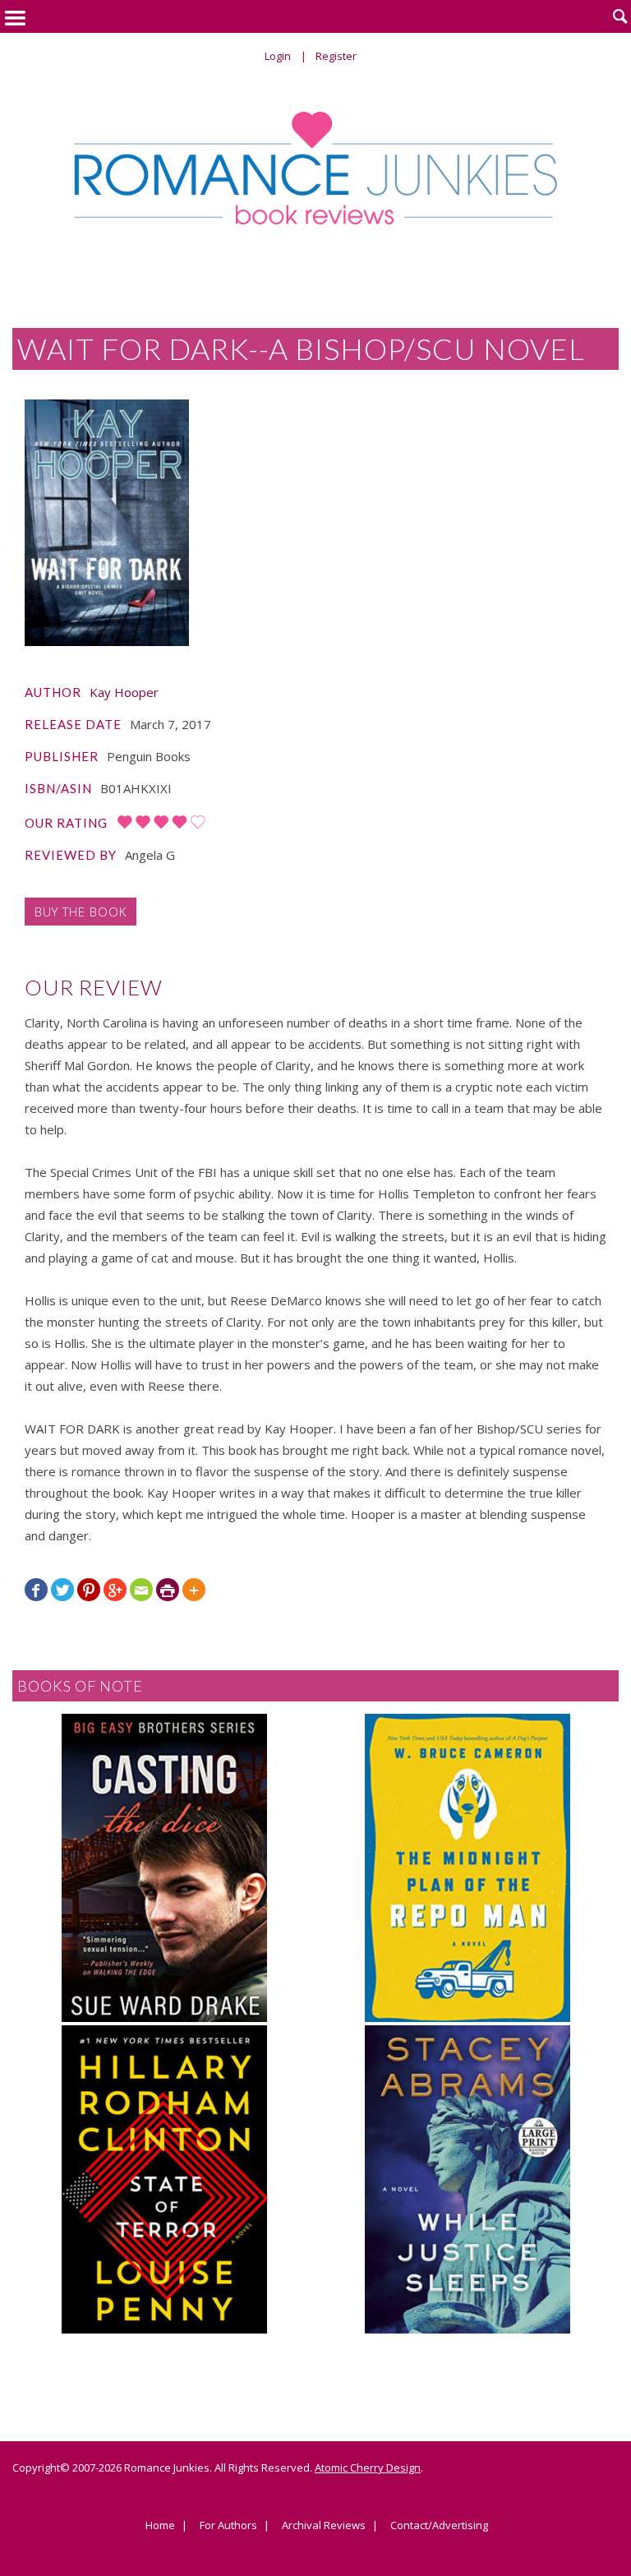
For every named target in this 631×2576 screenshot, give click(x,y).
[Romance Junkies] (315, 168)
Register (336, 56)
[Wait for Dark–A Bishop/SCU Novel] (107, 523)
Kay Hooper (124, 692)
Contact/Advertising (439, 2526)
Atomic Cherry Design (368, 2468)
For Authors (228, 2526)
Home (160, 2526)
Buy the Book (81, 912)
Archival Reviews (324, 2526)
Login (278, 56)
